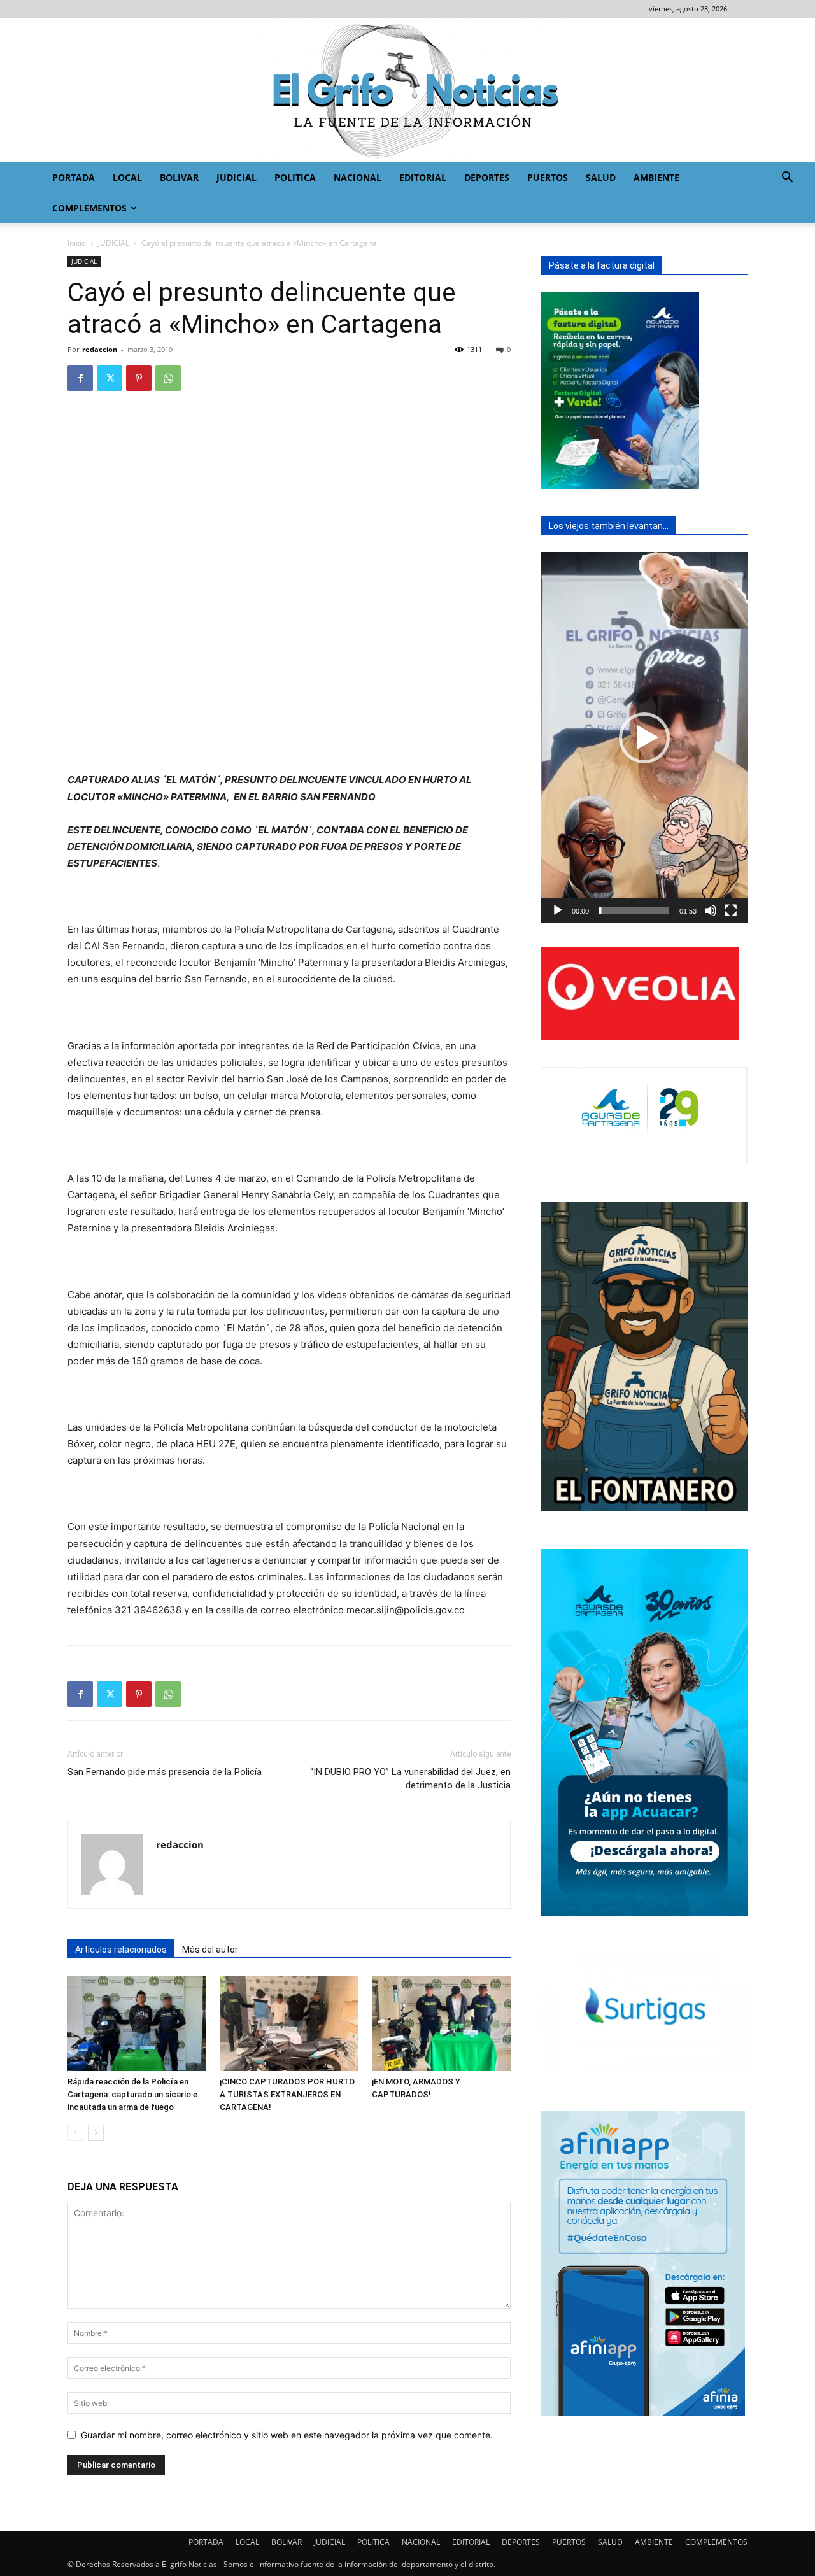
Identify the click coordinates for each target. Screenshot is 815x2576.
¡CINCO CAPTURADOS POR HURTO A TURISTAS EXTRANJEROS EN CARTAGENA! (287, 2094)
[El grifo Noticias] (407, 90)
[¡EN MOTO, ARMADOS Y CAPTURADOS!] (441, 2023)
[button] (787, 179)
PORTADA (74, 177)
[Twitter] (110, 378)
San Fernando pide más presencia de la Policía (165, 1772)
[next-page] (96, 2133)
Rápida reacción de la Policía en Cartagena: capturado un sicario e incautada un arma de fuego (132, 2094)
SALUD (601, 177)
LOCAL (127, 177)
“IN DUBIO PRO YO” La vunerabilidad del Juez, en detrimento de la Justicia (410, 1779)
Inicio (77, 243)
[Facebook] (80, 378)
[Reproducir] (558, 910)
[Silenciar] (711, 910)
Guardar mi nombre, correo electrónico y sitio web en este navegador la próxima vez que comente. (287, 2435)
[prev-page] (75, 2133)
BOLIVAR (179, 177)
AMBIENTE (656, 177)
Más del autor (210, 1950)
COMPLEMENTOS (89, 208)
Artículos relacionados (121, 1950)
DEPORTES (487, 177)
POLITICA (295, 177)
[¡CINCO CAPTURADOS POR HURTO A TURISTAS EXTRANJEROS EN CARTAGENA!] (289, 2023)
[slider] (634, 910)
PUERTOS (548, 177)
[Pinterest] (139, 378)
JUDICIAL (237, 177)
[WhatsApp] (168, 378)
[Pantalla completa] (731, 910)
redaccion (100, 349)
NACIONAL (358, 177)
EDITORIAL (423, 177)
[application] (644, 738)
